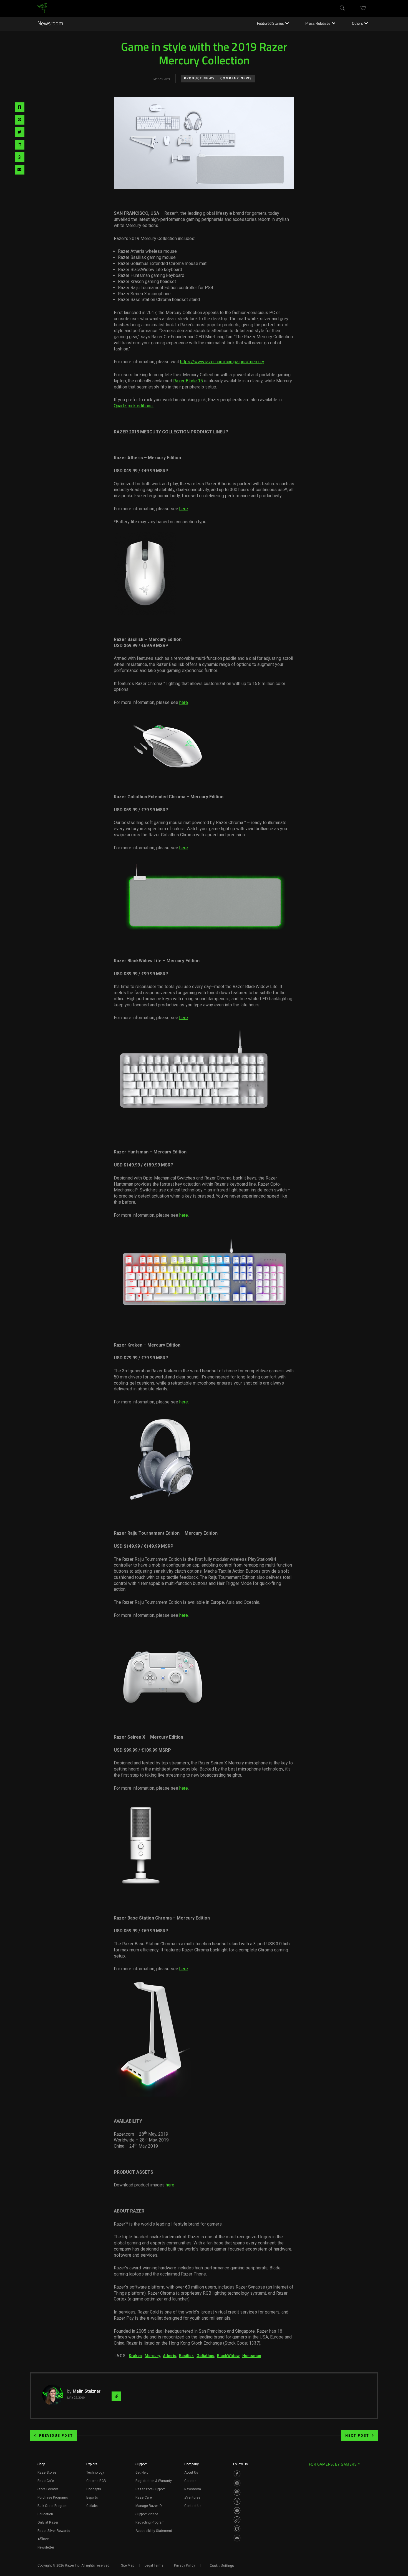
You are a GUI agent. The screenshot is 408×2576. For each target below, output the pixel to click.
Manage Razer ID (149, 2506)
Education (45, 2514)
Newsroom (50, 24)
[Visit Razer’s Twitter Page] (237, 2501)
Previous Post (56, 2436)
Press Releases (318, 24)
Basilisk (186, 2356)
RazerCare (144, 2497)
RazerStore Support (150, 2489)
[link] (42, 8)
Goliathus (205, 2356)
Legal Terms (154, 2565)
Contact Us (193, 2506)
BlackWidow (228, 2356)
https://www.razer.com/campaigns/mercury (222, 362)
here (184, 509)
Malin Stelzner (87, 2391)
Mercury (152, 2356)
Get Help (142, 2473)
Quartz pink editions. (134, 406)
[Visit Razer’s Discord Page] (237, 2538)
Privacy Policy (185, 2565)
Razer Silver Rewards (54, 2531)
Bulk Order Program (52, 2506)
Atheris (170, 2356)
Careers (190, 2481)
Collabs (92, 2506)
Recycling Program (150, 2522)
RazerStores (47, 2473)
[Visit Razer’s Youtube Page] (237, 2511)
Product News (199, 79)
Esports (92, 2497)
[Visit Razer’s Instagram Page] (237, 2483)
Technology (95, 2473)
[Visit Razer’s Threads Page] (237, 2492)
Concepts (94, 2489)
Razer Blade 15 (188, 381)
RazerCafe (46, 2481)
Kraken (135, 2356)
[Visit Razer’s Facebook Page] (237, 2474)
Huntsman (252, 2356)
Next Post (357, 2436)
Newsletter (46, 2547)
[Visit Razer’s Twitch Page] (237, 2529)
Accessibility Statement (154, 2531)
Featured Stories (270, 24)
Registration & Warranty (154, 2481)
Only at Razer (48, 2522)
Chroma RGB (96, 2481)
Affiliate (43, 2539)
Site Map (128, 2565)
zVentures (192, 2497)
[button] (41, 2466)
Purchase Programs (53, 2497)
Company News (236, 79)
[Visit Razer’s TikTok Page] (237, 2520)
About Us (191, 2473)
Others (357, 24)
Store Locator (48, 2489)
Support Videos (147, 2514)
